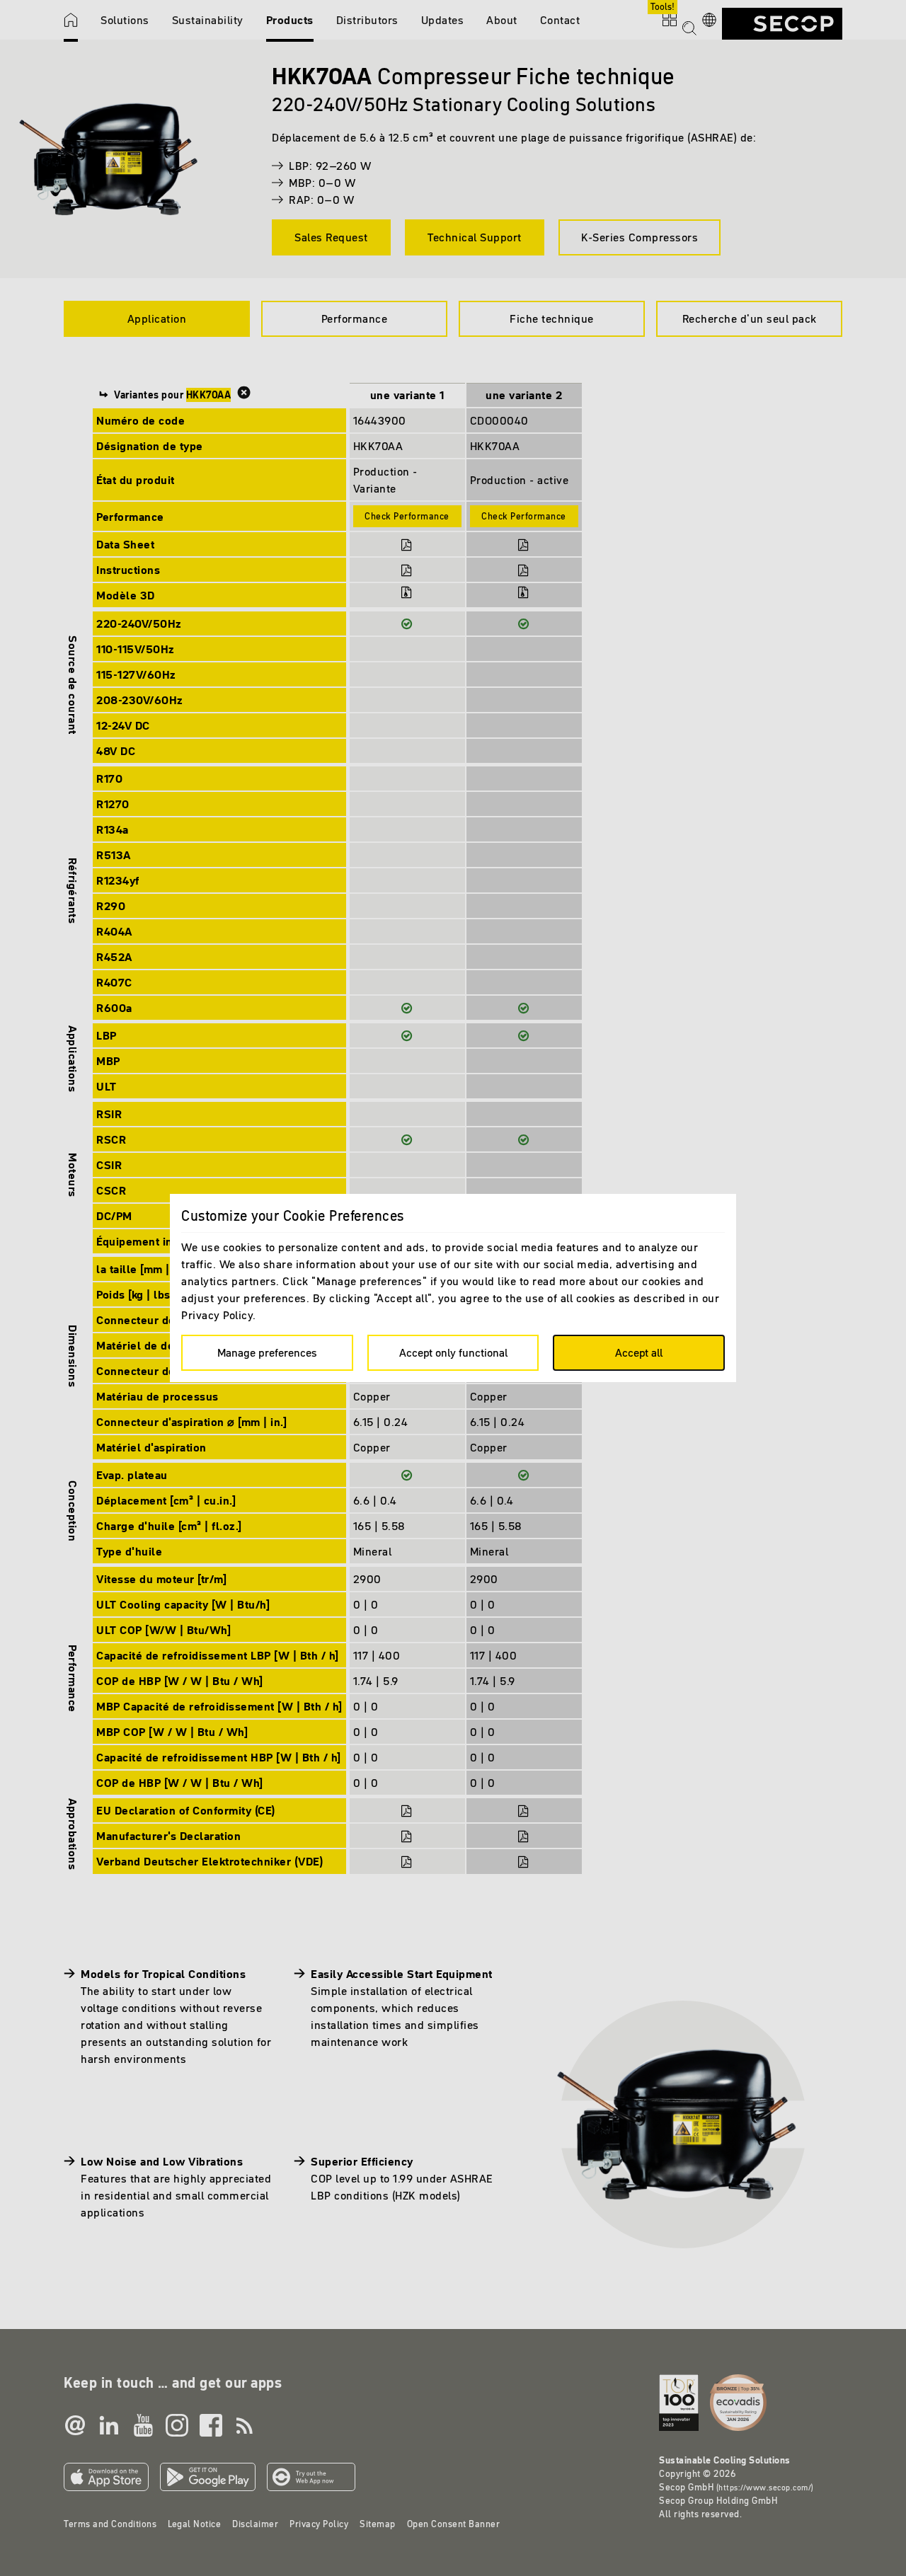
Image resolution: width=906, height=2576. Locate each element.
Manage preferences (267, 1352)
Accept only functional (453, 1352)
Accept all (639, 1352)
